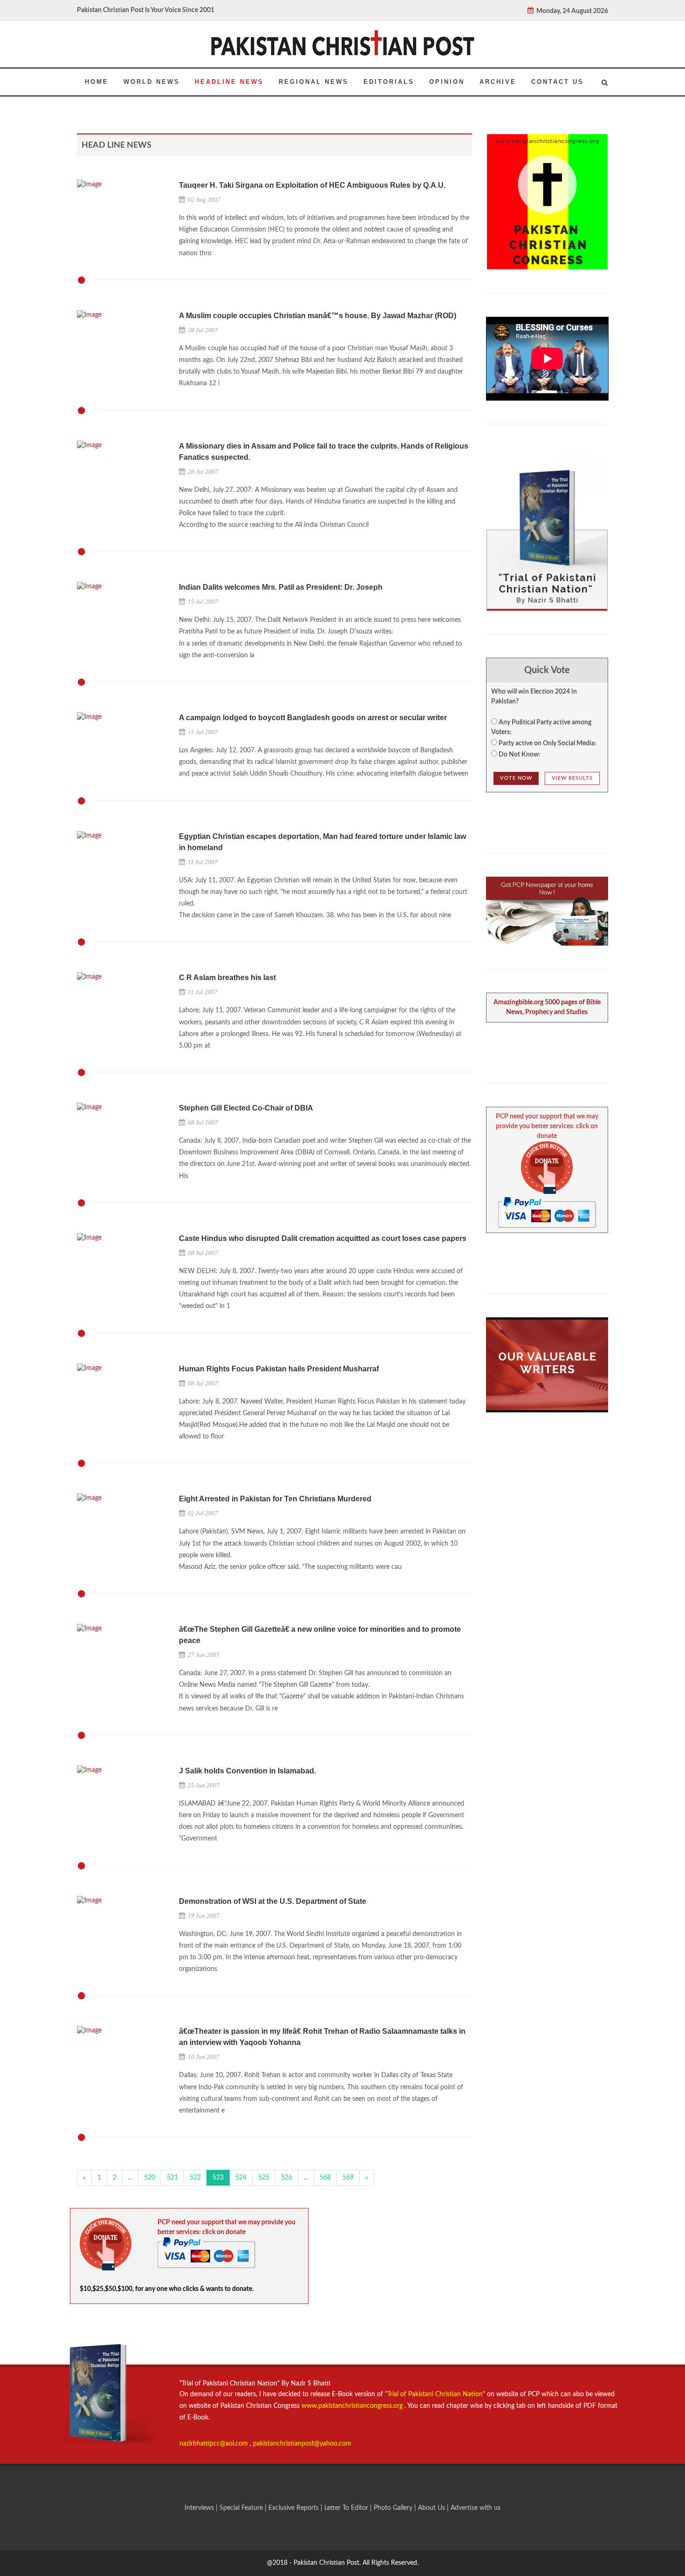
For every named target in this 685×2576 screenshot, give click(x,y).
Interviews (200, 2508)
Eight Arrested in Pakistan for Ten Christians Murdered (275, 1499)
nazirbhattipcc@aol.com (215, 2444)
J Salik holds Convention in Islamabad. (247, 1771)
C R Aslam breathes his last (227, 978)
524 (241, 2178)
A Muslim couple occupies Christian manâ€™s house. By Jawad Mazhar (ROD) (318, 316)
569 (348, 2178)
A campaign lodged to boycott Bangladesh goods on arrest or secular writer (313, 718)
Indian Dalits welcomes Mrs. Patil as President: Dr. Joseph (281, 587)
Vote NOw (516, 778)
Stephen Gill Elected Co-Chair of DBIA (246, 1108)
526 (287, 2178)
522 (195, 2178)
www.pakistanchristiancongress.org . (353, 2406)
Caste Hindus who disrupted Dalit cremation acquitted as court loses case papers (323, 1238)
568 (325, 2178)
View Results (572, 778)
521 (172, 2178)
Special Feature (242, 2508)
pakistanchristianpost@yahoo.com (302, 2444)
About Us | (434, 2508)
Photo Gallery (393, 2508)
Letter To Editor (347, 2508)
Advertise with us (476, 2508)
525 (264, 2178)
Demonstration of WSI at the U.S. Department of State (273, 1901)
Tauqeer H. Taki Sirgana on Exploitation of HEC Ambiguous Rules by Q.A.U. (312, 185)
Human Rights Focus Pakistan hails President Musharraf (279, 1369)
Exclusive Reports (295, 2508)
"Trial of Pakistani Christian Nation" (436, 2394)
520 (150, 2178)
